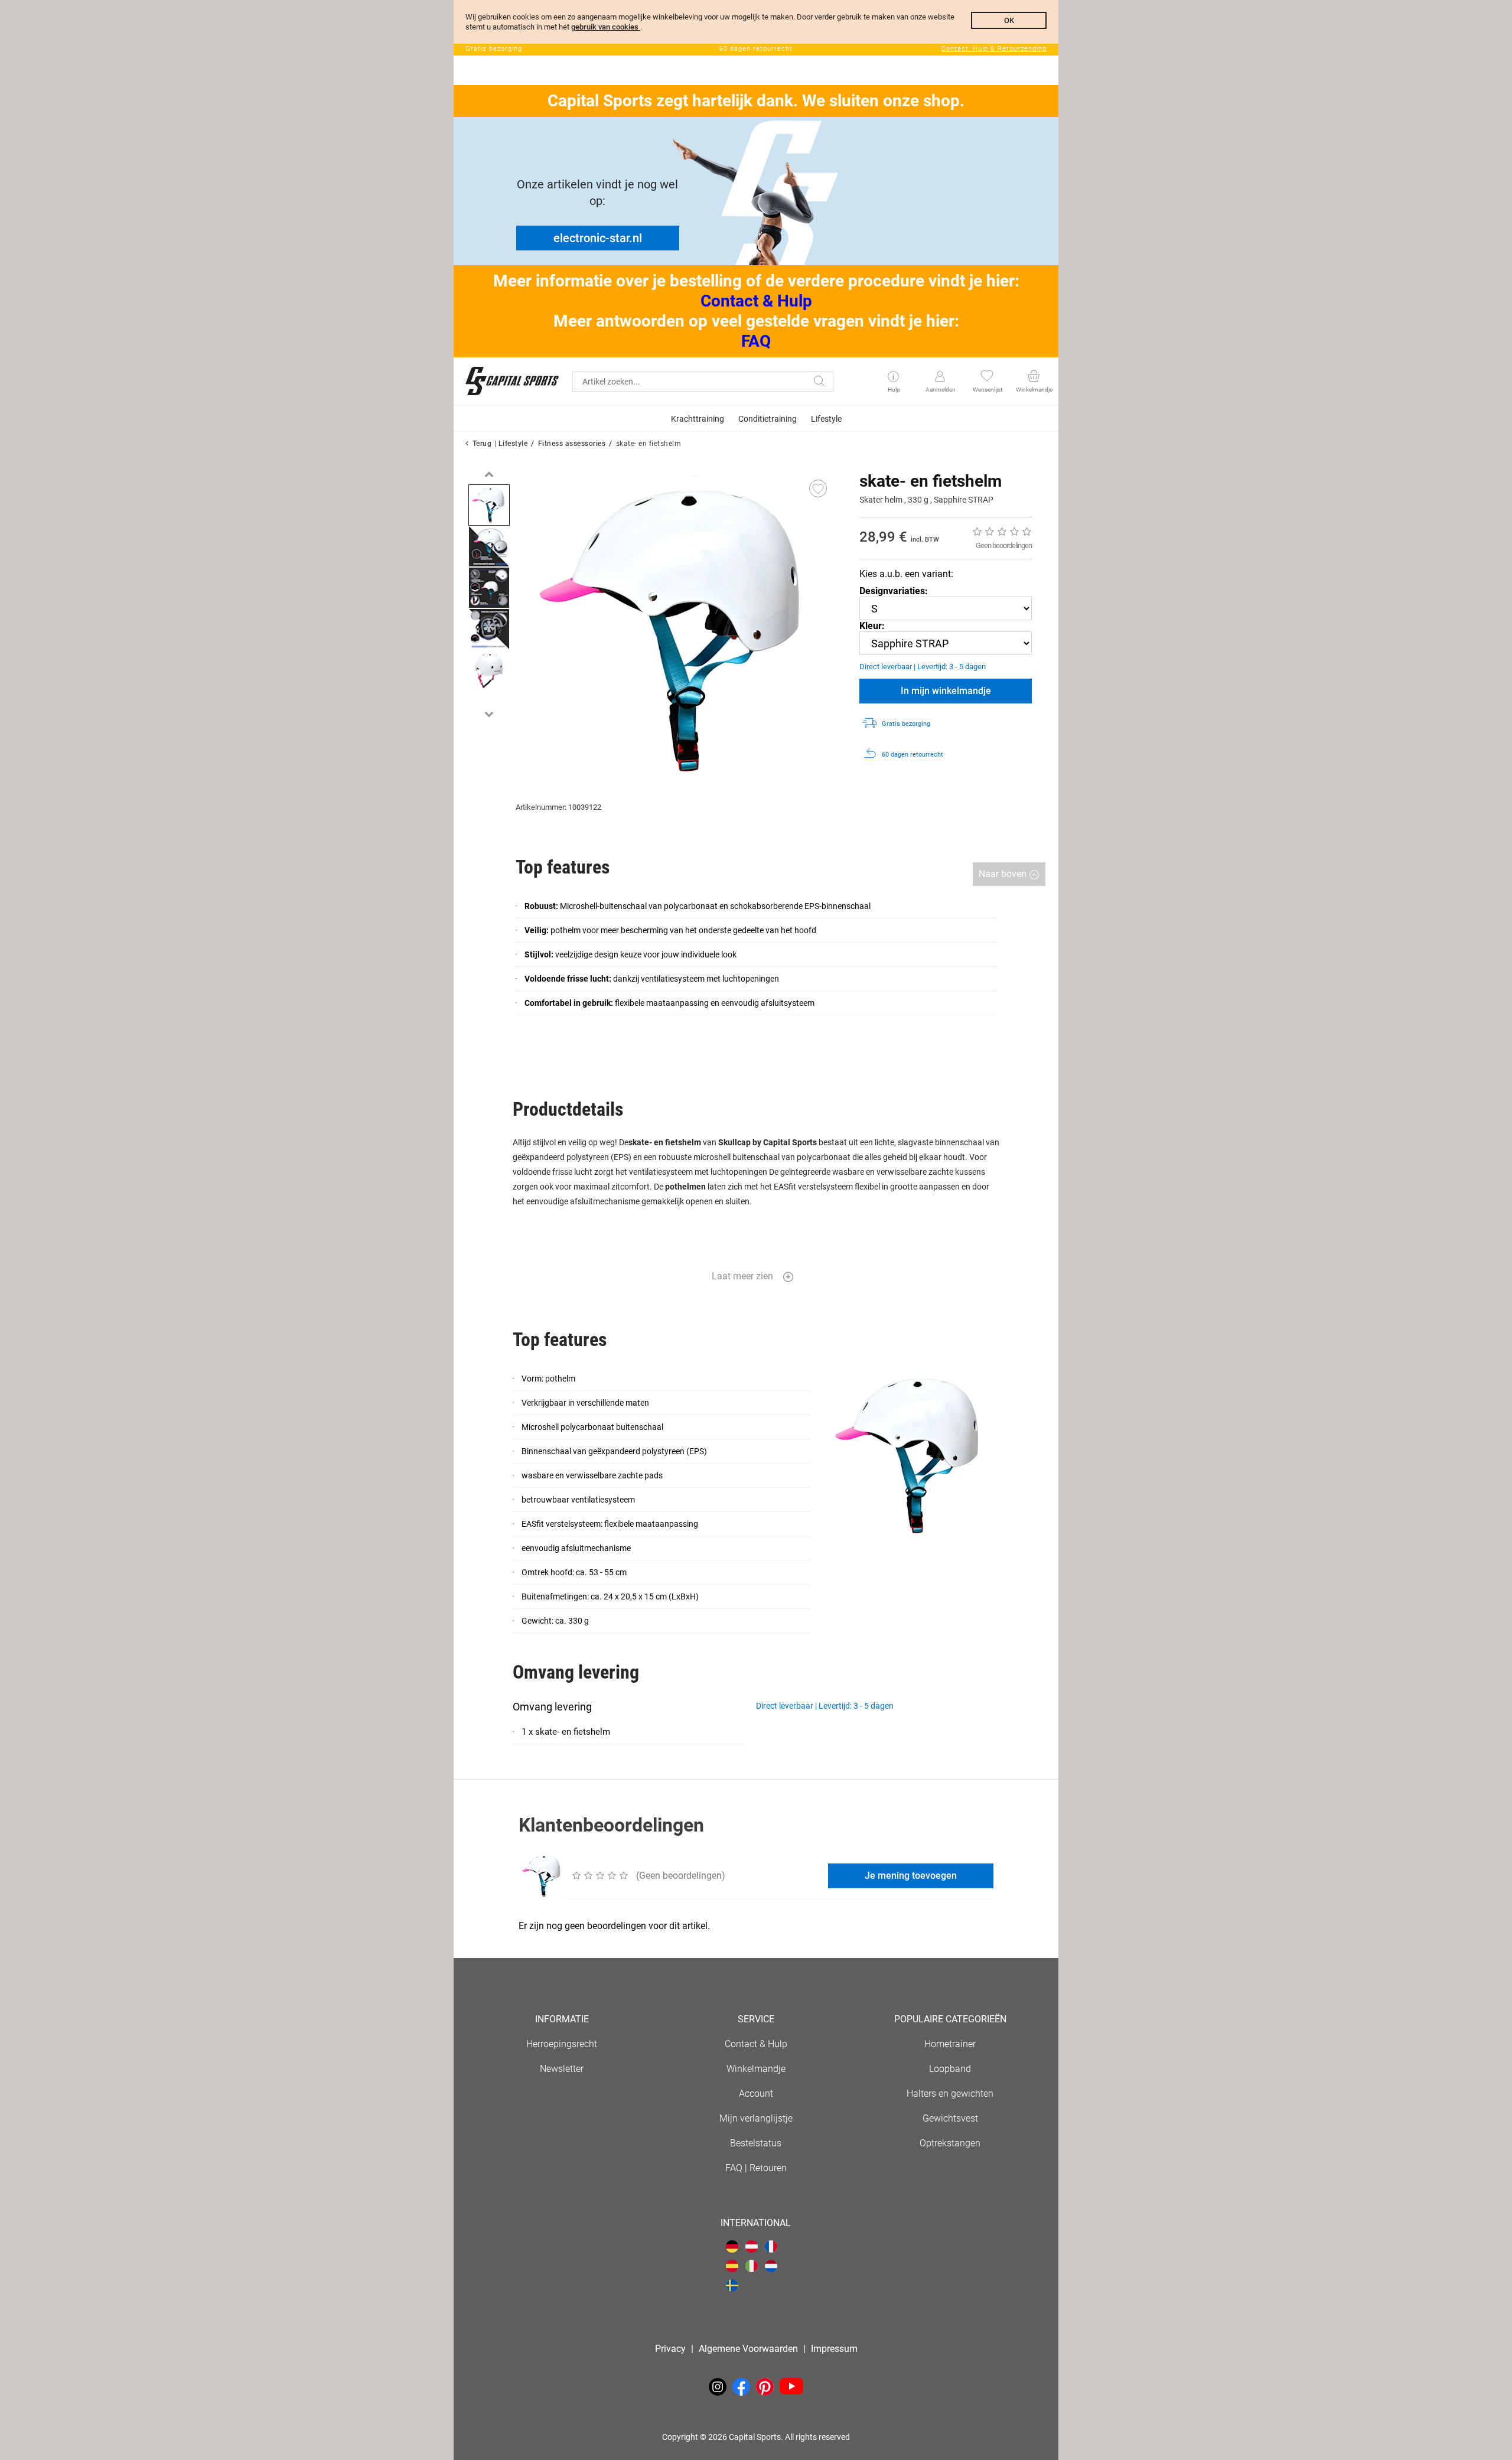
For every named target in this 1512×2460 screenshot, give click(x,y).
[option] (489, 505)
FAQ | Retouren (756, 2168)
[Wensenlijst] (987, 377)
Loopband (950, 2069)
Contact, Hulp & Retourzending (994, 49)
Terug (482, 444)
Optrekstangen (950, 2143)
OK (1009, 20)
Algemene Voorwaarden (748, 2349)
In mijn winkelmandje (946, 691)
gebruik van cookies (606, 27)
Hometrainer (950, 2044)
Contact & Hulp (756, 301)
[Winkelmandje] (1033, 377)
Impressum (834, 2349)
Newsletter (562, 2069)
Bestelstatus (756, 2143)
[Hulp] (893, 377)
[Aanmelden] (940, 377)
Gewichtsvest (950, 2118)
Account (756, 2094)
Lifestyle (513, 444)
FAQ (756, 341)
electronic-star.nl (598, 238)
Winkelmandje (756, 2069)
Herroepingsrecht (562, 2044)
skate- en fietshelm (649, 444)
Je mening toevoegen (911, 1876)
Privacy (670, 2349)
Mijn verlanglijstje (756, 2118)
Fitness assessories (572, 444)
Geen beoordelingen (1004, 545)
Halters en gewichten (950, 2094)
